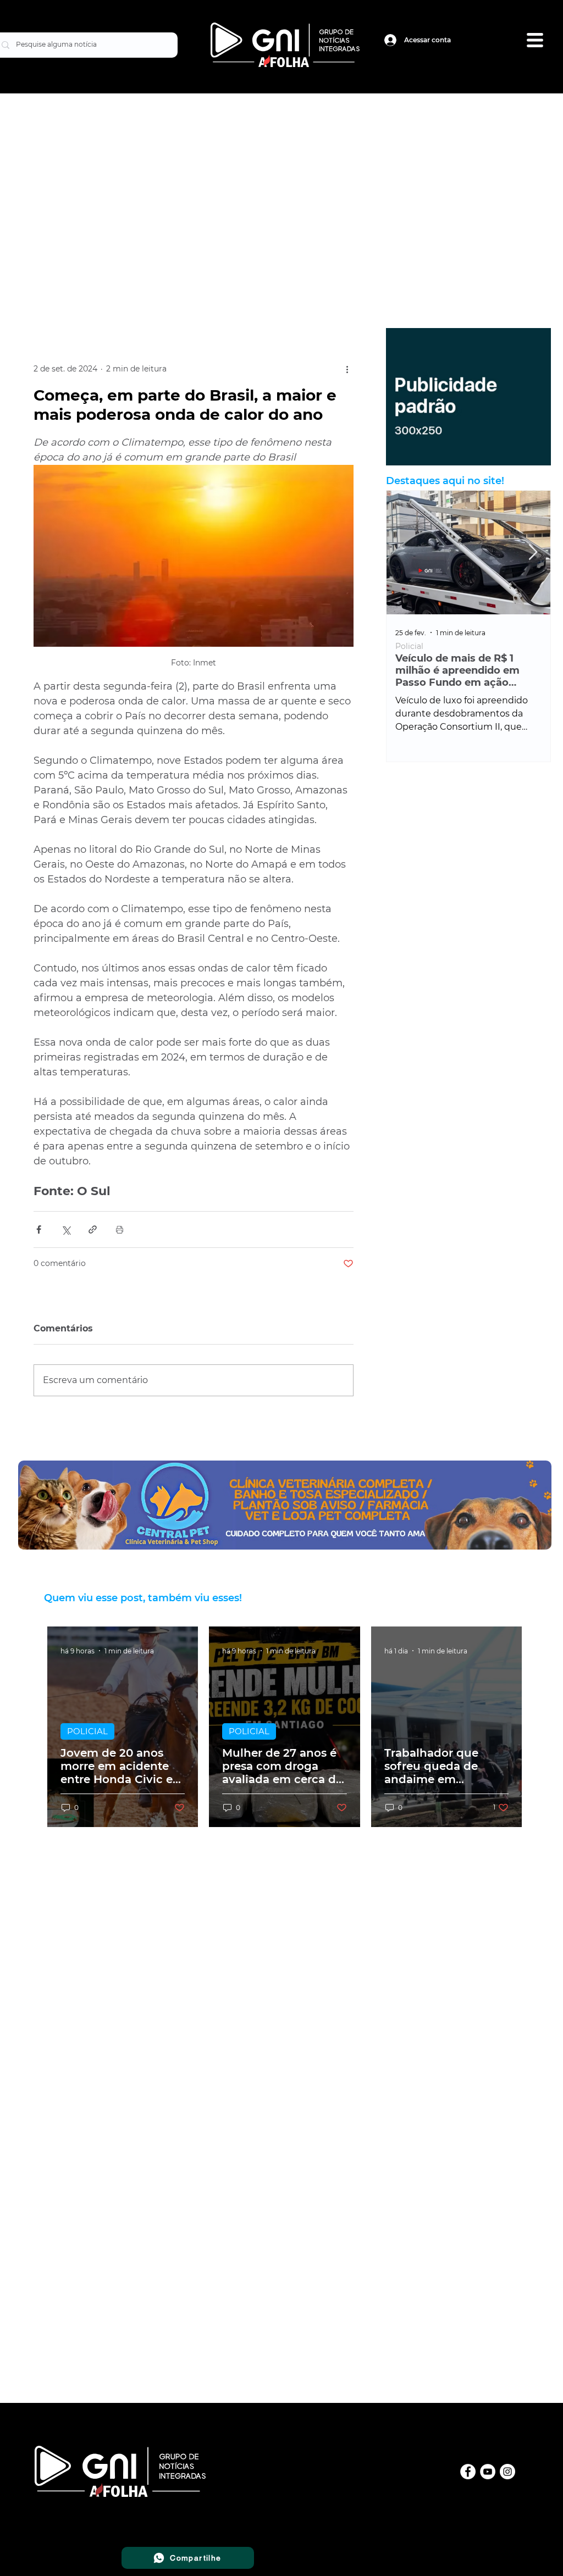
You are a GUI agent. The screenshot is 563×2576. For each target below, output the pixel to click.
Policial (409, 646)
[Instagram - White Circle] (507, 2472)
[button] (535, 40)
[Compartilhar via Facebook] (39, 1229)
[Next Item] (533, 553)
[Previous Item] (404, 553)
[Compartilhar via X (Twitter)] (66, 1229)
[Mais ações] (347, 369)
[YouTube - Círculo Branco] (488, 2472)
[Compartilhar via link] (93, 1229)
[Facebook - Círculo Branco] (468, 2472)
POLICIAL (87, 1731)
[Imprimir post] (120, 1229)
